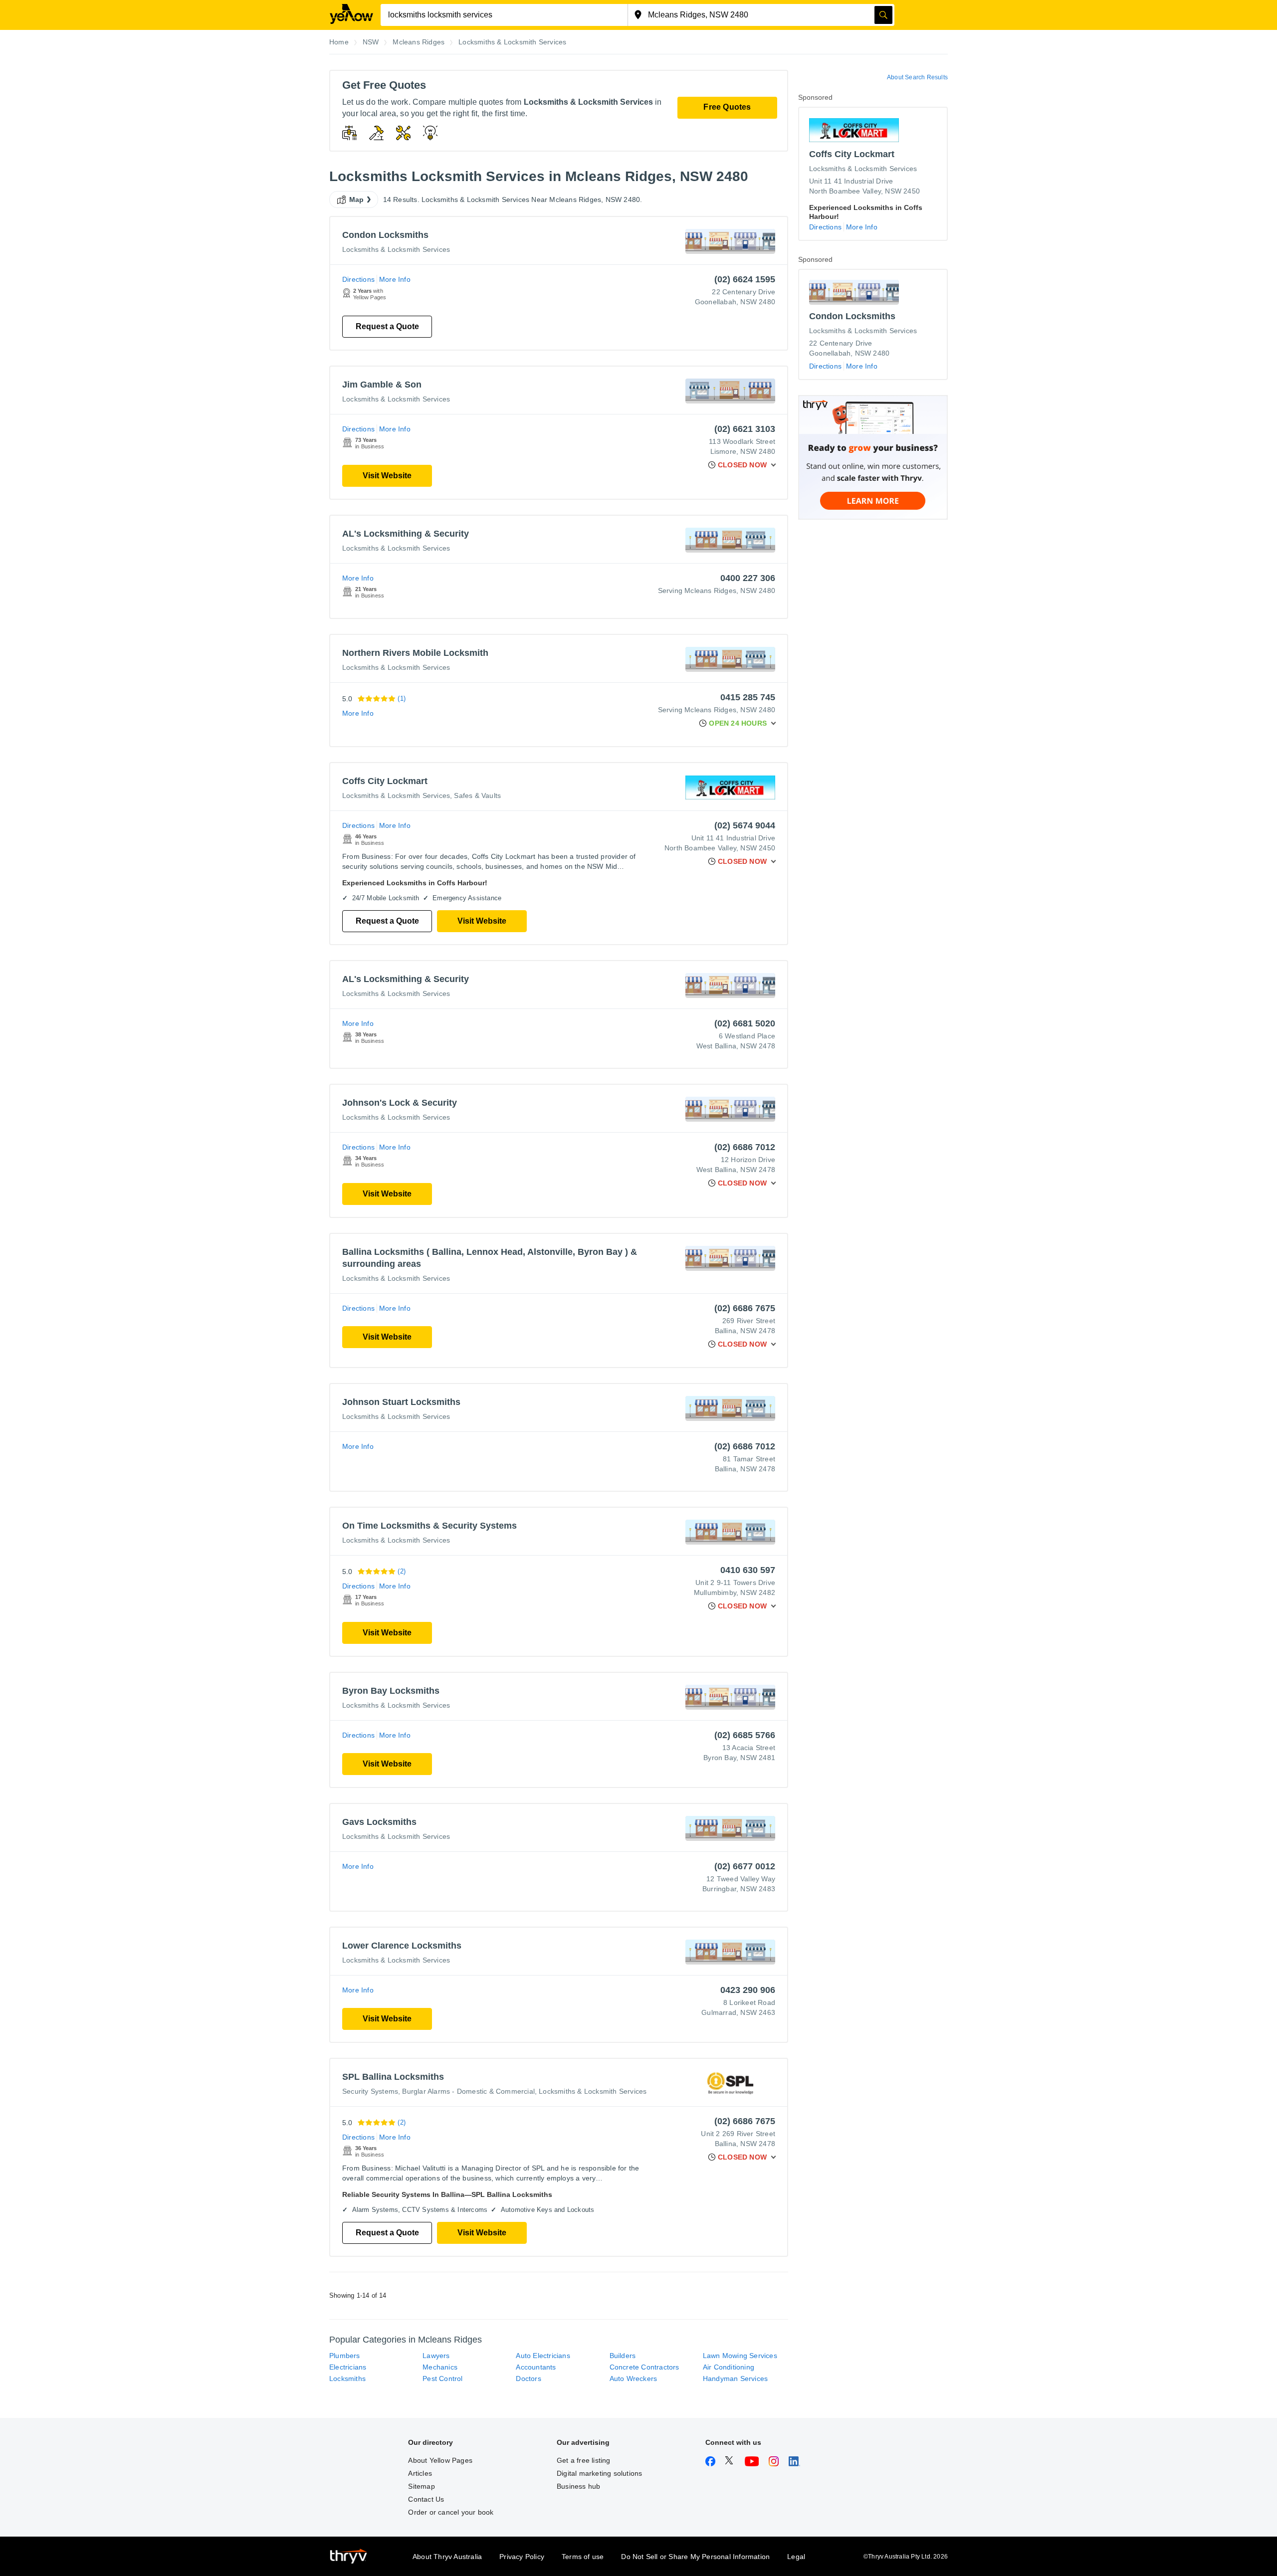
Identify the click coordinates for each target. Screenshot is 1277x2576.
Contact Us (426, 2499)
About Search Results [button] (917, 77)
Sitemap (421, 2486)
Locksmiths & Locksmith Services (396, 249)
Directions (358, 279)
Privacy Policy (522, 2557)
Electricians (348, 2367)
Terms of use (583, 2557)
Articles (420, 2473)
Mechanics (440, 2367)
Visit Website (387, 476)
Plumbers (345, 2356)
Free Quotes (727, 107)
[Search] (883, 15)
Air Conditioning (729, 2367)
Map (357, 199)
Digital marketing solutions (599, 2473)
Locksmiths (347, 2378)
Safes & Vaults (477, 795)
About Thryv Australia (447, 2557)
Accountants (536, 2367)
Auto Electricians (543, 2356)
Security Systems (370, 2091)
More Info (395, 279)
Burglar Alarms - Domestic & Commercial (468, 2091)
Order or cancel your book (451, 2512)
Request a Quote (387, 326)
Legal (796, 2557)
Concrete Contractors (644, 2367)
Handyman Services (735, 2378)
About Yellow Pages (440, 2460)
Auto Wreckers (634, 2378)
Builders (623, 2356)
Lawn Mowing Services (740, 2356)
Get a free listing (584, 2460)
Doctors (528, 2378)
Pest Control (442, 2378)
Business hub (578, 2486)
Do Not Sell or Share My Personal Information (695, 2557)
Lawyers (436, 2356)
